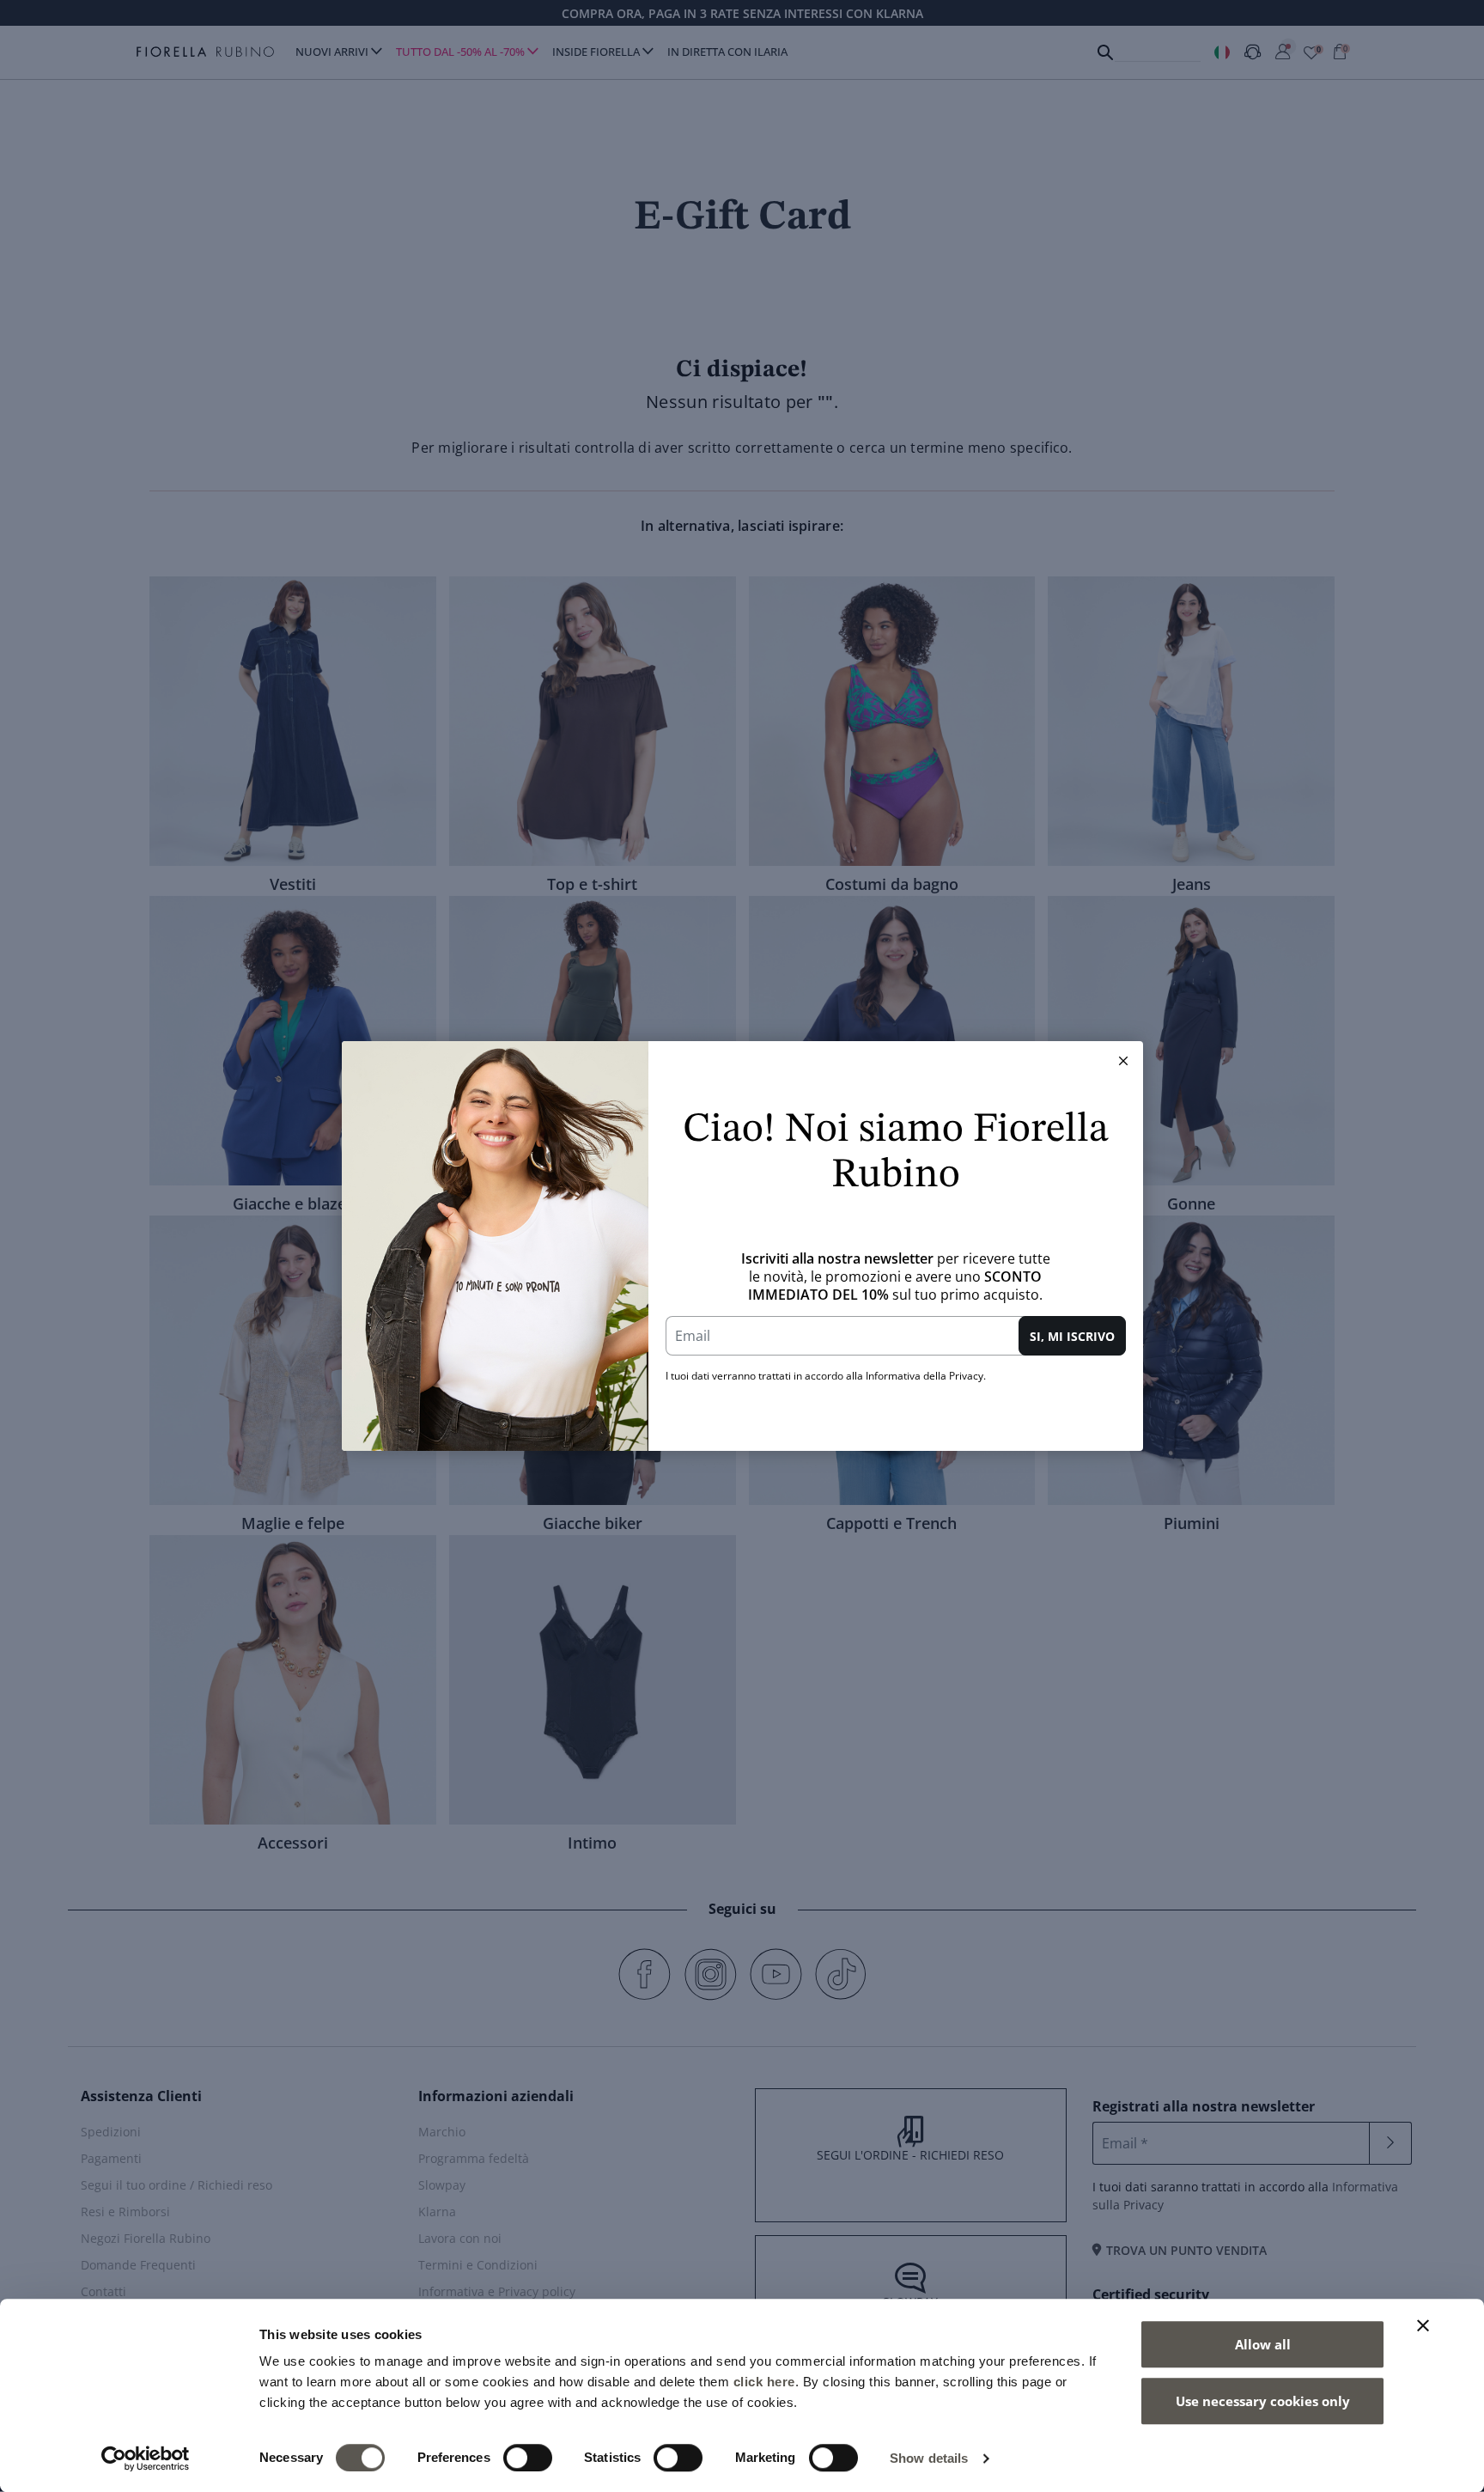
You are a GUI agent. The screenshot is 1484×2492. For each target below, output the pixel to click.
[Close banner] (1423, 2325)
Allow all (1263, 2344)
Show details (929, 2458)
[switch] (528, 2458)
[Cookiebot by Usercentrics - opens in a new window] (146, 2458)
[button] (1123, 1061)
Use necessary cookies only (1263, 2401)
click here (764, 2382)
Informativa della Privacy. (926, 1376)
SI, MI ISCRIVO (1072, 1336)
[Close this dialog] (1123, 1061)
